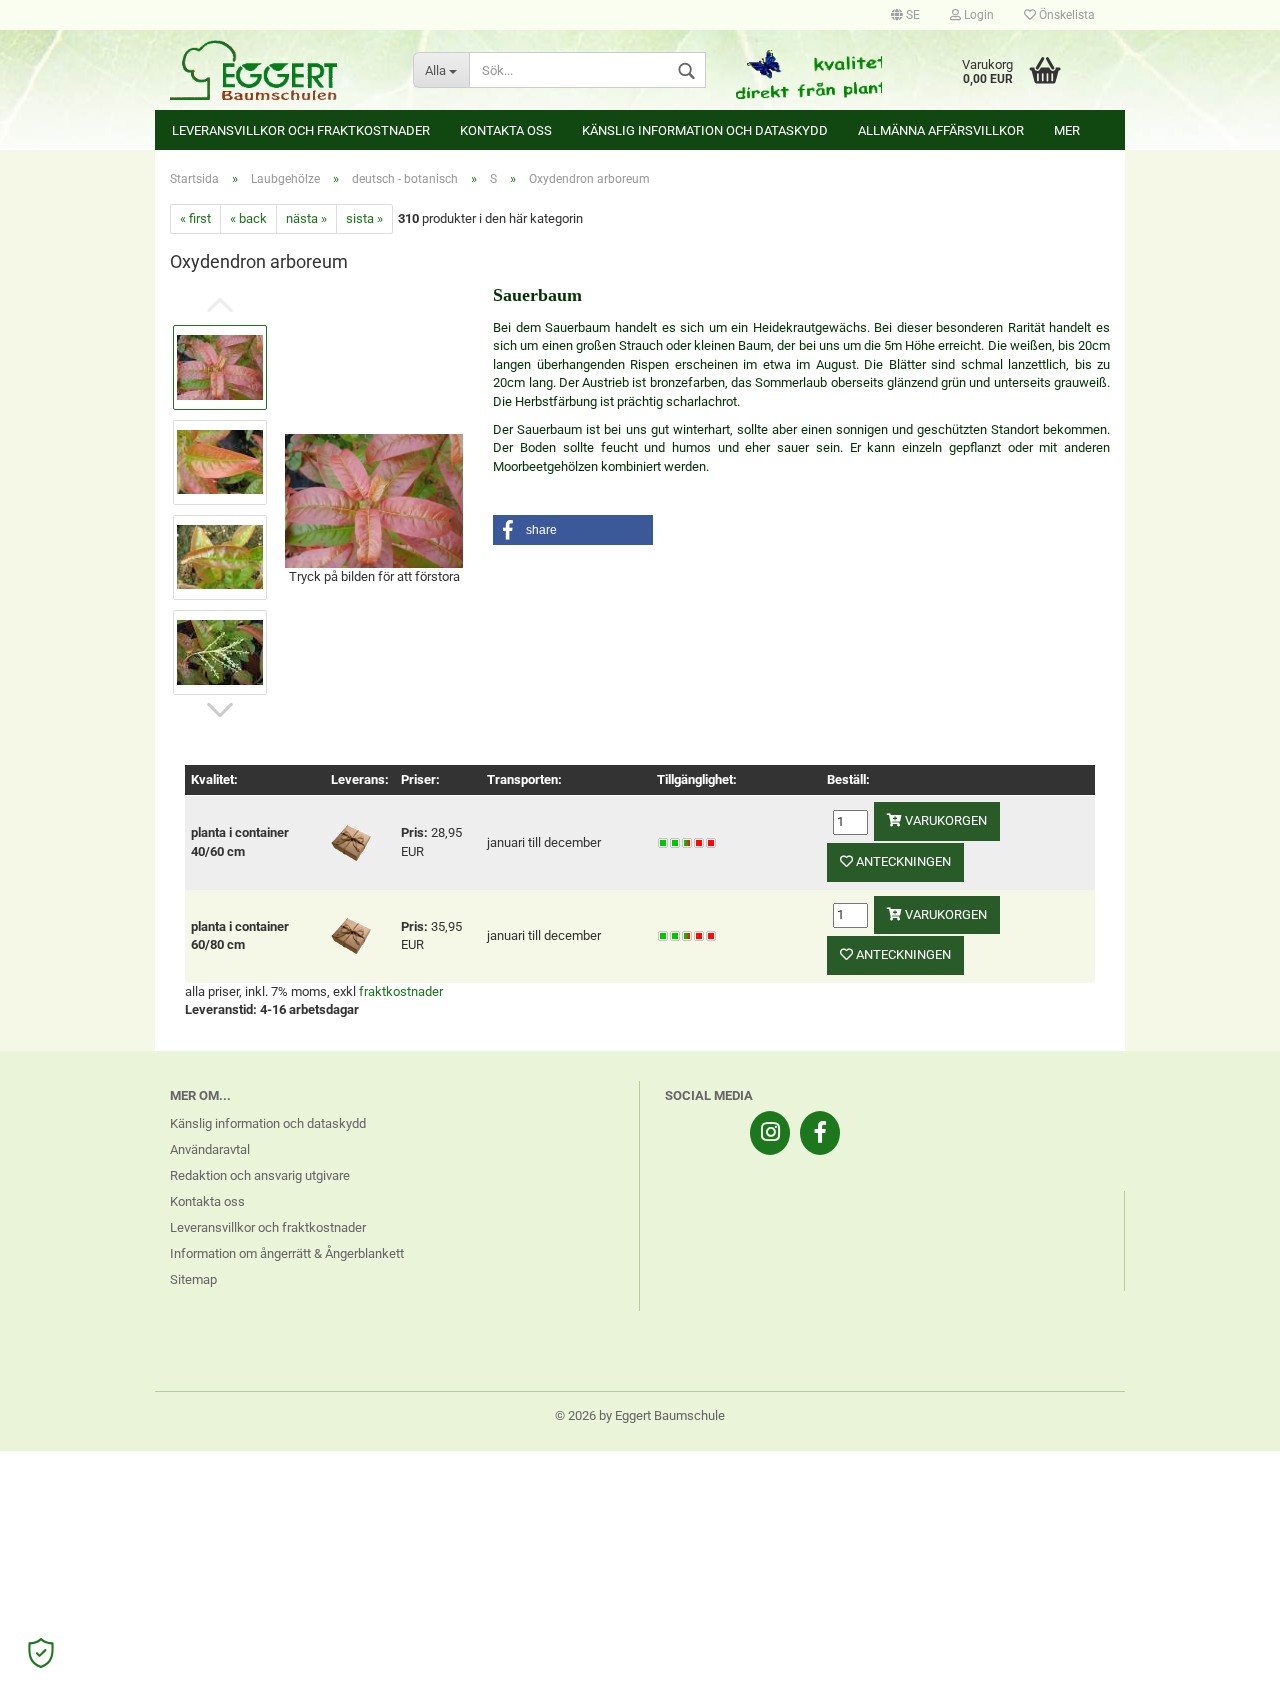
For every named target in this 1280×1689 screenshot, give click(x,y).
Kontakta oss (506, 130)
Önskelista (1065, 15)
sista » (364, 218)
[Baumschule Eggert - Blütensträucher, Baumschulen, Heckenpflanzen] (276, 70)
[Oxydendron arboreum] (374, 499)
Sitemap (193, 1279)
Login (977, 15)
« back (248, 218)
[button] (573, 530)
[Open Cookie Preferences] (41, 1653)
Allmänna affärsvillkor (941, 130)
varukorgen (944, 820)
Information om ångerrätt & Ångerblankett (287, 1253)
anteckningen (902, 861)
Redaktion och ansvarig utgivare (260, 1175)
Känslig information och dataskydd (705, 130)
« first (195, 218)
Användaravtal (210, 1149)
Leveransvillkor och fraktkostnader (301, 130)
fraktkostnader (401, 991)
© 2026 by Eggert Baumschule (640, 1415)
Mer (1067, 130)
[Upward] (1225, 1659)
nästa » (306, 218)
